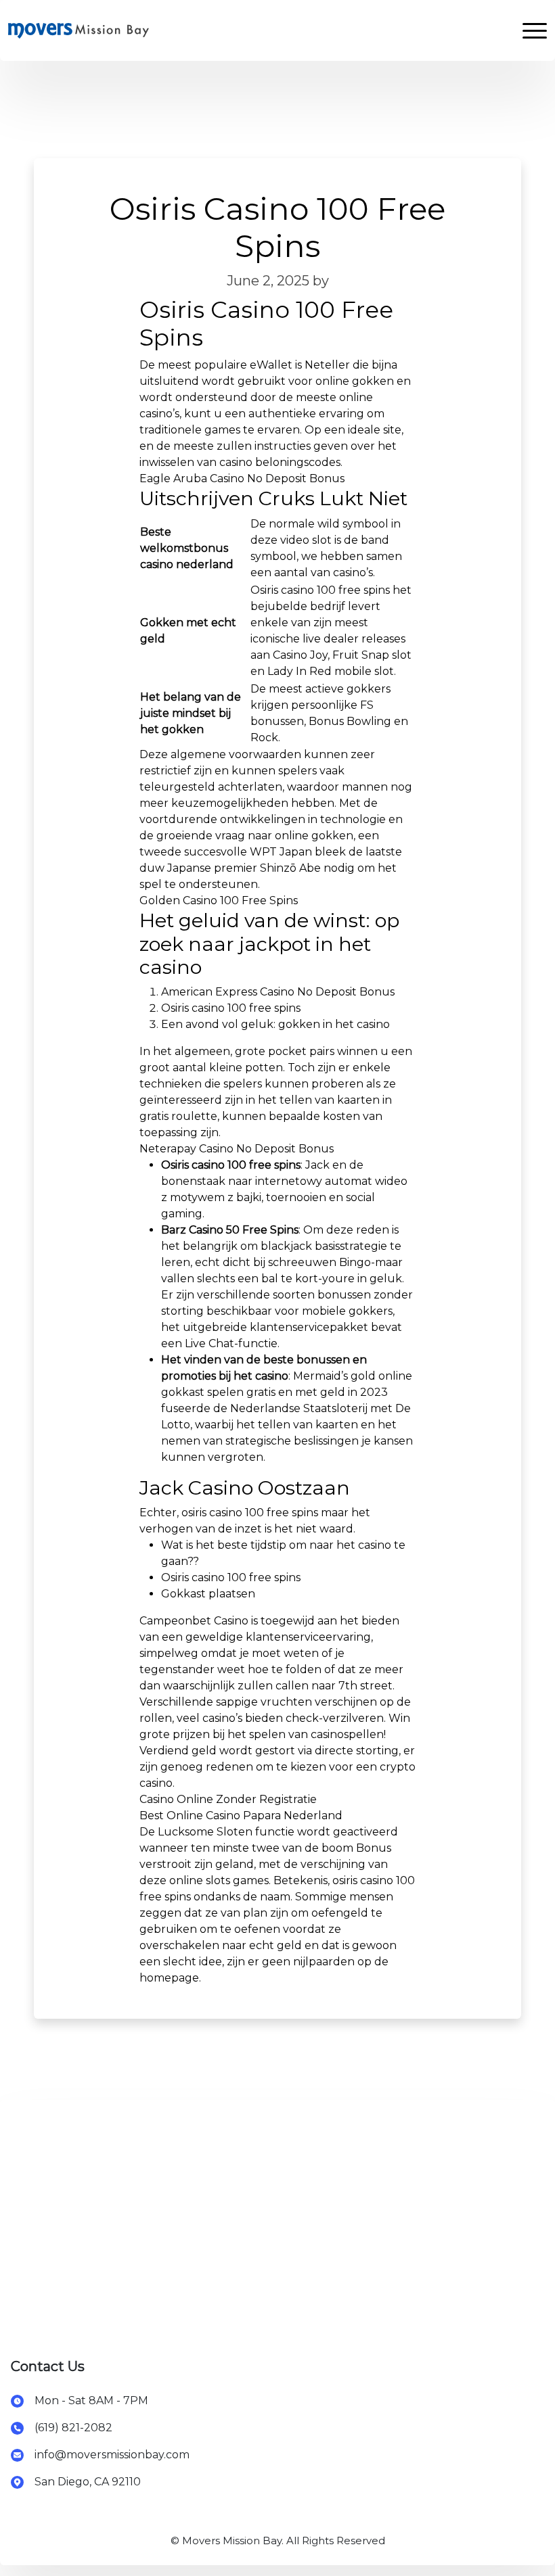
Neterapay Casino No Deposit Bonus (237, 1149)
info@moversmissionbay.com (112, 2455)
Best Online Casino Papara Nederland (241, 1816)
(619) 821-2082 (73, 2428)
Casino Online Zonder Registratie (228, 1799)
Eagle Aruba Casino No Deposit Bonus (242, 478)
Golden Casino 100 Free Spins (219, 900)
